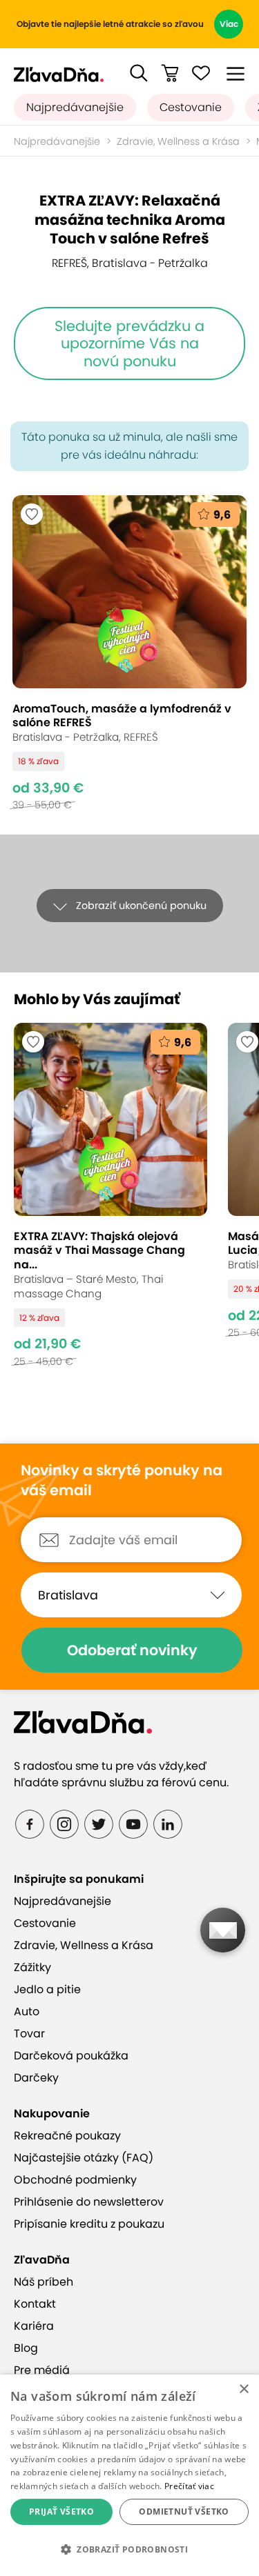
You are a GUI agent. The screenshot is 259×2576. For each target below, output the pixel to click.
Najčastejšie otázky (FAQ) (84, 2158)
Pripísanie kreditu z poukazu (89, 2224)
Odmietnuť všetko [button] (184, 2512)
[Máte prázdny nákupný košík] (170, 73)
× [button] (243, 2389)
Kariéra (34, 2326)
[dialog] (129, 2475)
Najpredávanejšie (75, 107)
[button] (139, 73)
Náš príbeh (44, 2282)
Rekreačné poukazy (67, 2136)
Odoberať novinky (132, 1650)
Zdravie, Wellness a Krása (178, 141)
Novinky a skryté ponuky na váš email (122, 1480)
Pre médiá (42, 2370)
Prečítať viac (189, 2486)
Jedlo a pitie (47, 1989)
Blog (26, 2348)
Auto (27, 2011)
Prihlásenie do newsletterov (89, 2202)
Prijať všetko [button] (61, 2512)
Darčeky (36, 2078)
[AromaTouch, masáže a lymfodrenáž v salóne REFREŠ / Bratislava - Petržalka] (129, 653)
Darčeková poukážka (71, 2056)
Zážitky (32, 1967)
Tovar (29, 2034)
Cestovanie (191, 107)
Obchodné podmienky (75, 2180)
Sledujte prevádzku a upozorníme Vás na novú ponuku (129, 343)
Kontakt (35, 2304)
